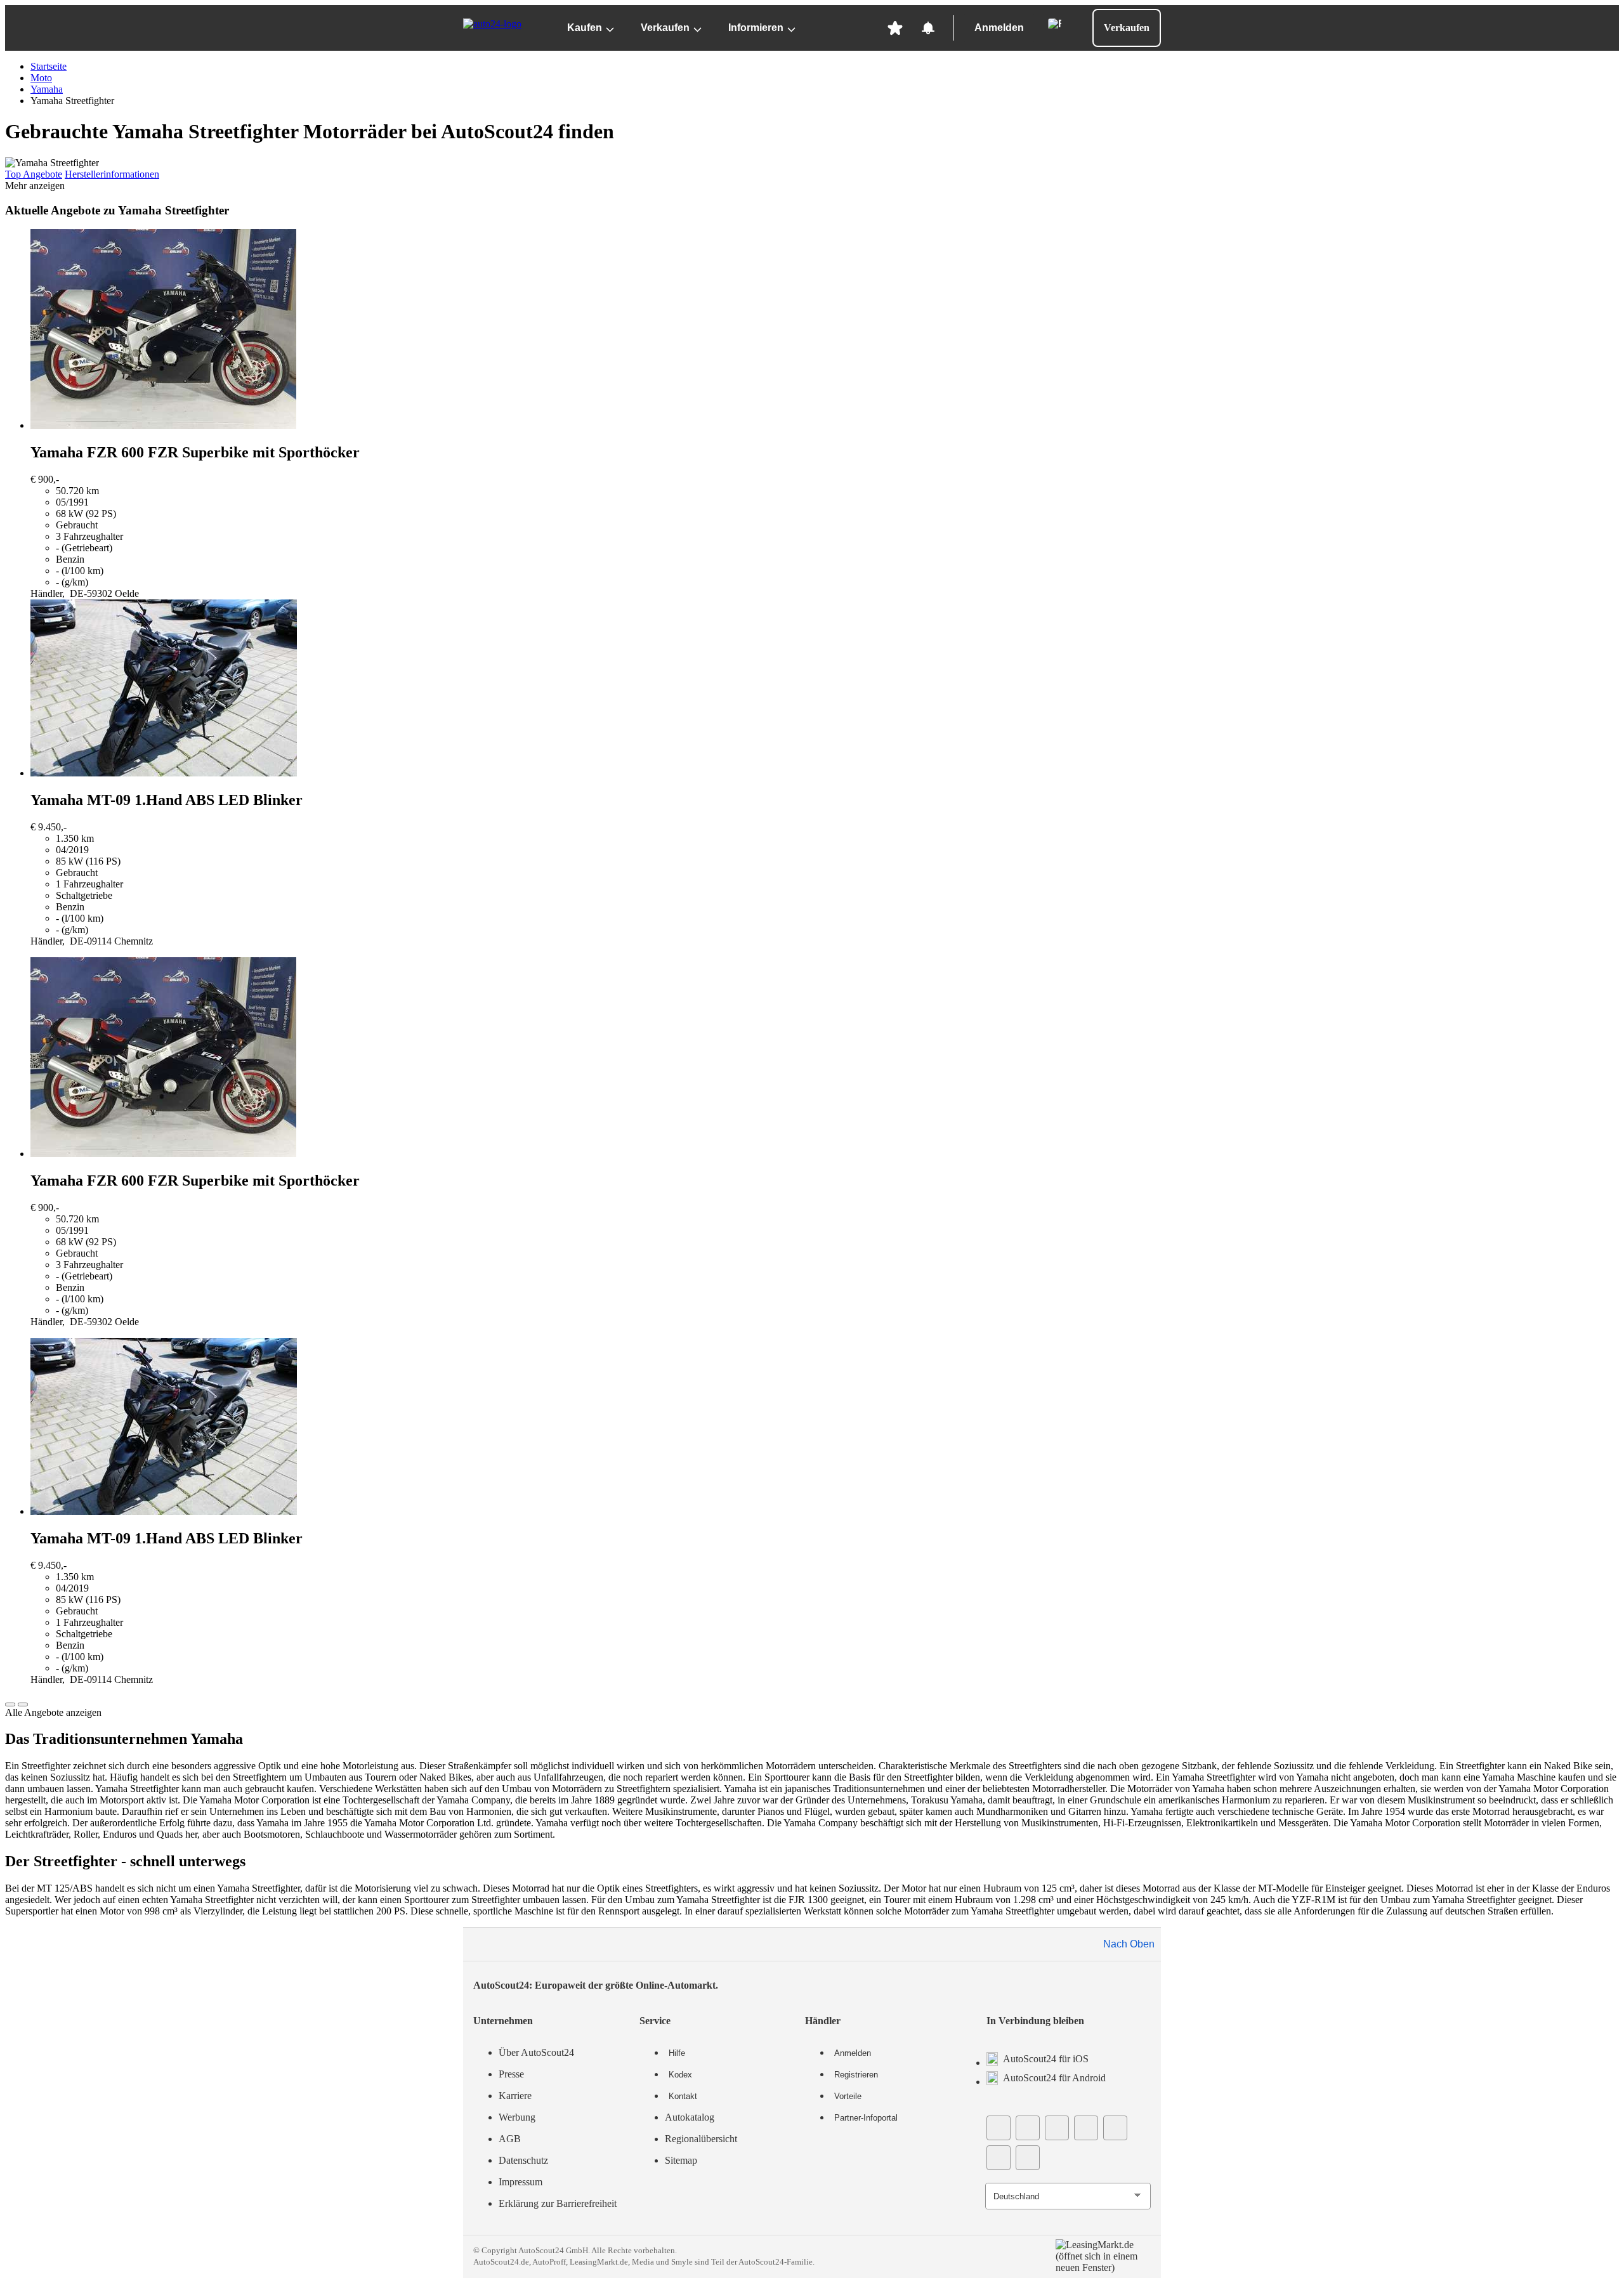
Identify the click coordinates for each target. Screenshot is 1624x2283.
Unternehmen (503, 2021)
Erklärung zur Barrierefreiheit (558, 2203)
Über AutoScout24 (536, 2052)
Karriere (515, 2096)
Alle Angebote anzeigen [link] (53, 1712)
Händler (823, 2021)
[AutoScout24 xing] (999, 2158)
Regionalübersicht (701, 2139)
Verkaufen (665, 28)
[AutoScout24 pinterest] (1028, 2158)
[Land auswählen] (1054, 24)
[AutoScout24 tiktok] (1057, 2128)
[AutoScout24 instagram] (1086, 2128)
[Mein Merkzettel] (895, 28)
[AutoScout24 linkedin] (1115, 2128)
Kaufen (585, 28)
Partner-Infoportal (866, 2118)
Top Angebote (34, 174)
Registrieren (856, 2075)
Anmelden (999, 28)
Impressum (521, 2182)
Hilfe (677, 2053)
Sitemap (681, 2160)
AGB (510, 2139)
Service (655, 2021)
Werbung (517, 2117)
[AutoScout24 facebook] (999, 2128)
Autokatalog (690, 2117)
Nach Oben (1129, 1944)
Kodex (680, 2075)
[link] (825, 414)
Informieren (756, 28)
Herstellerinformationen (112, 174)
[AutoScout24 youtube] (1028, 2128)
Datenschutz (523, 2160)
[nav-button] (10, 1704)
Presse (511, 2074)
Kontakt (683, 2096)
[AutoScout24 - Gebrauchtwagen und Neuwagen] (503, 28)
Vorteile (848, 2096)
